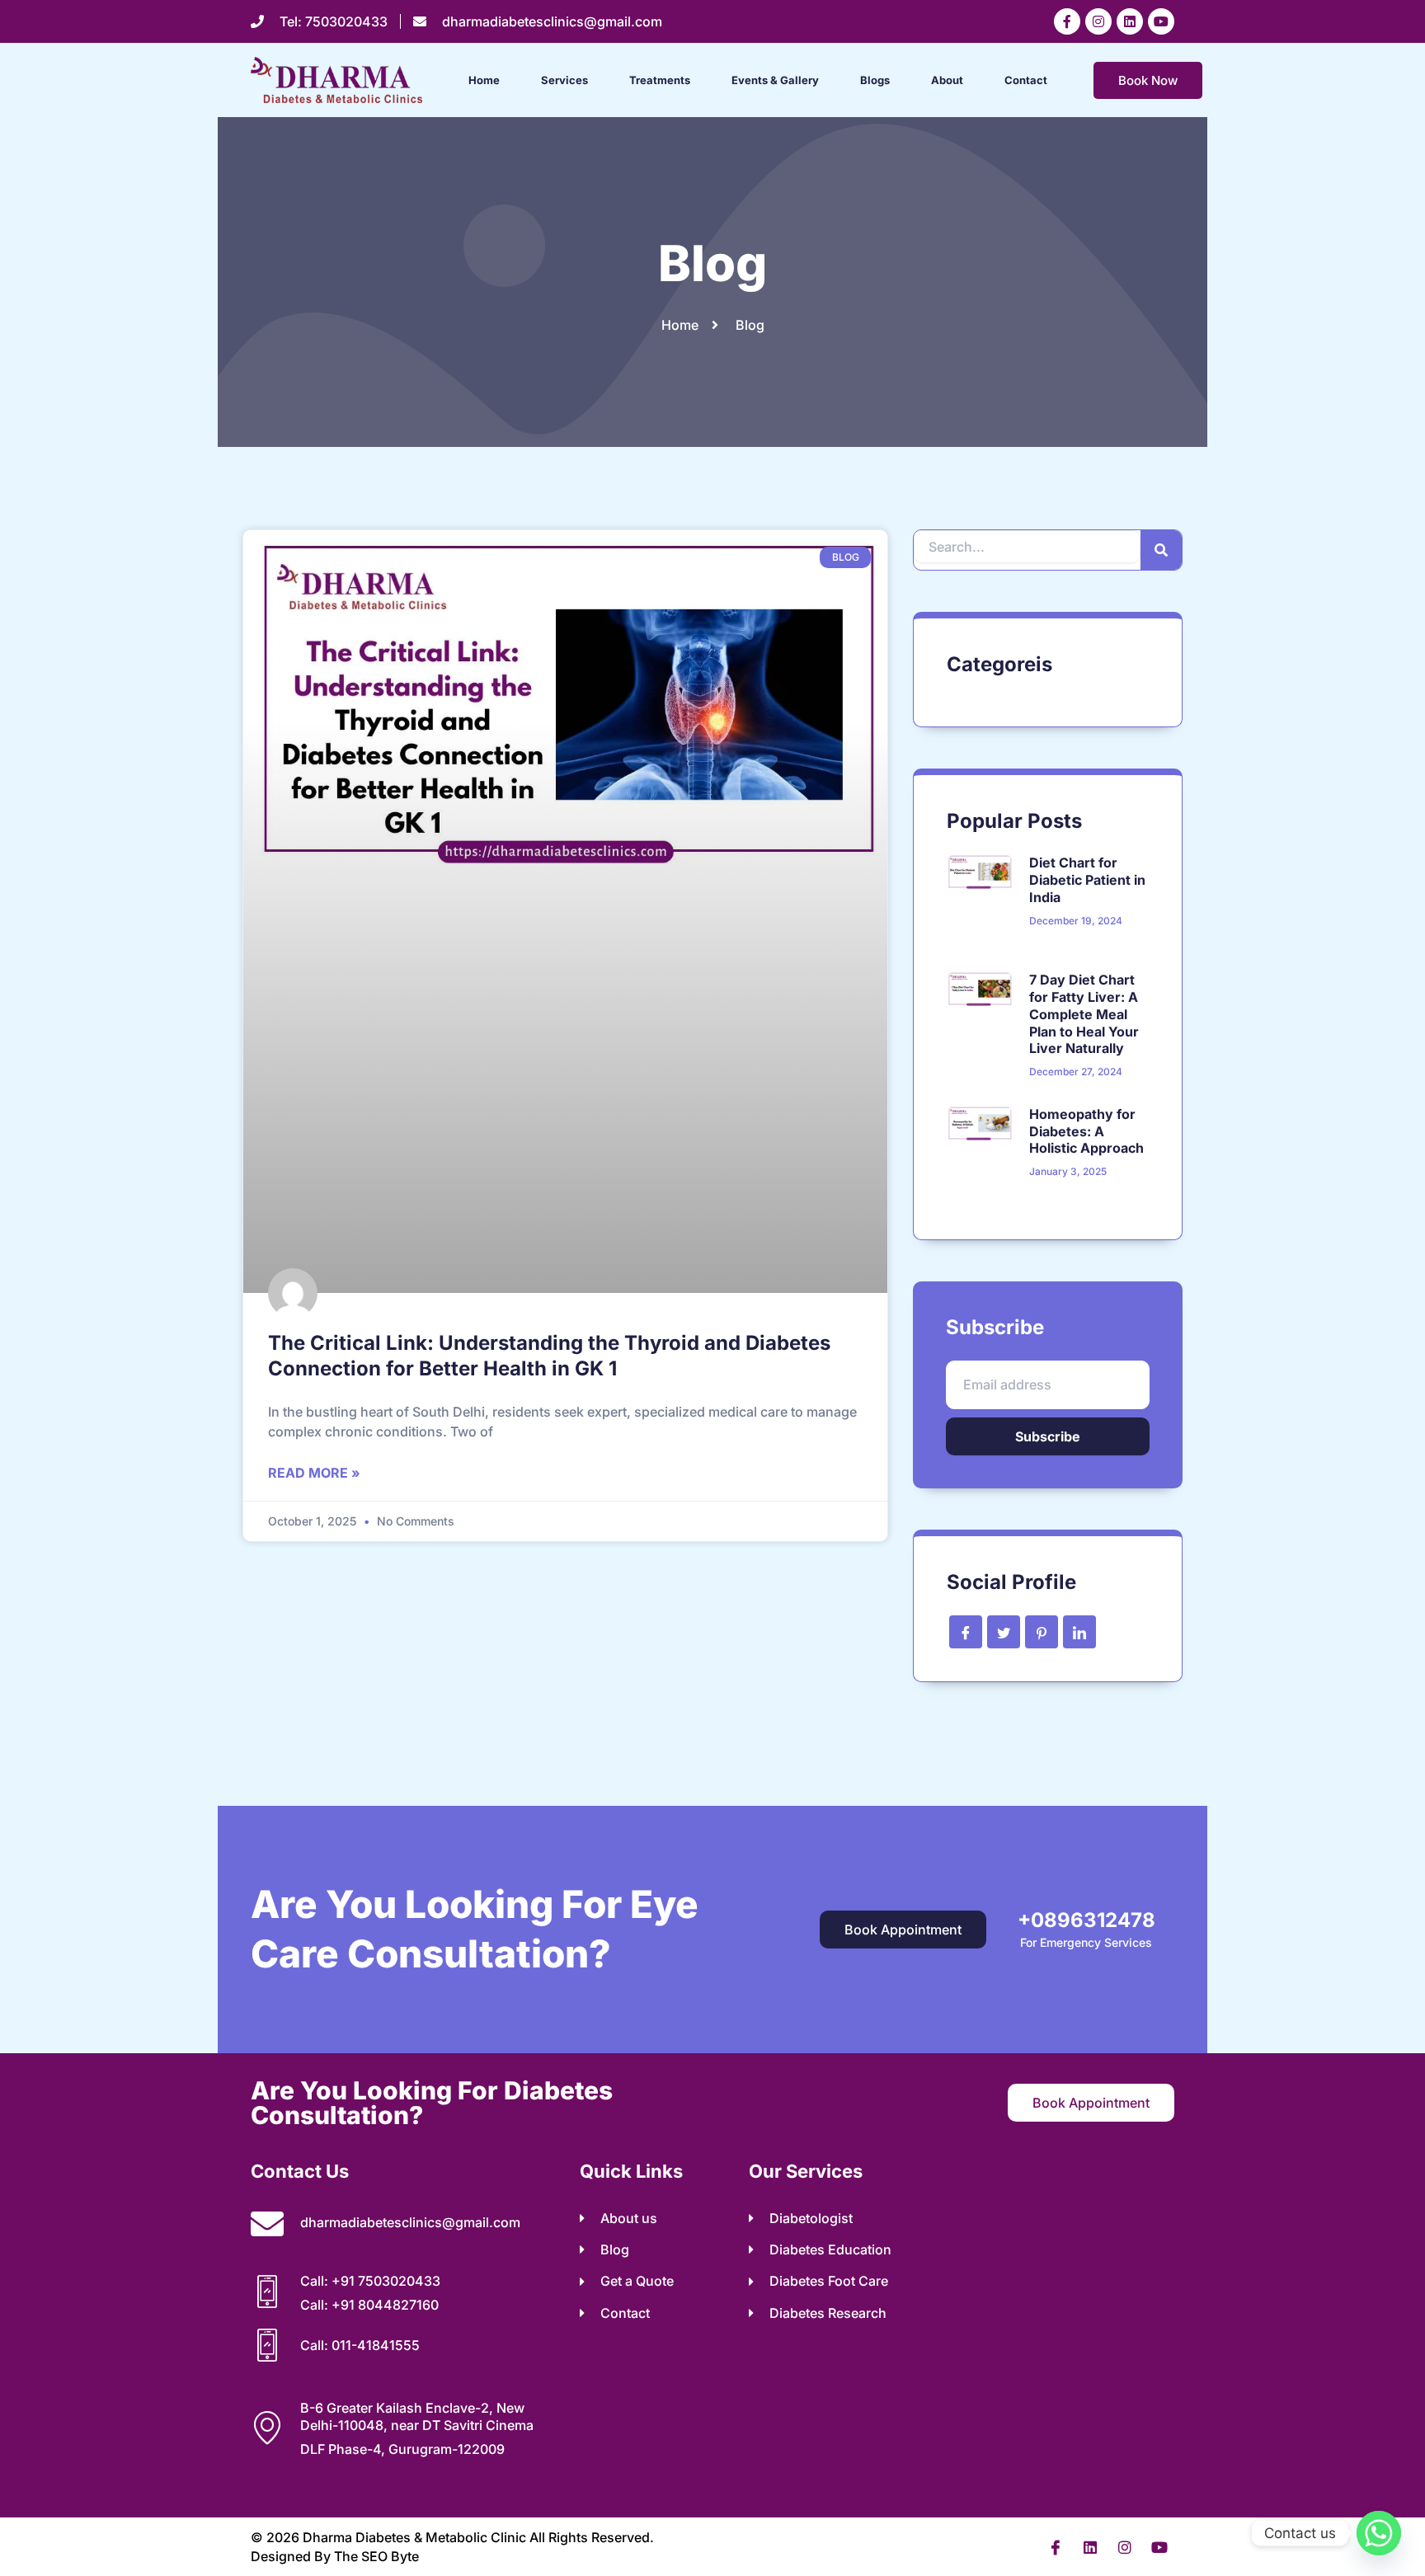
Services (564, 80)
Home (484, 80)
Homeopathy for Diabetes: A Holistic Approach (1086, 1131)
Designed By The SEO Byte (335, 2556)
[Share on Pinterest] (1042, 1632)
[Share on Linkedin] (1079, 1632)
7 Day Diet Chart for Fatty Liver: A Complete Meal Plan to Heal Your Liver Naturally (1084, 1014)
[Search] (1161, 550)
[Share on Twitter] (1004, 1632)
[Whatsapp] (1379, 2533)
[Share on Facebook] (966, 1632)
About (947, 80)
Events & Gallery (775, 80)
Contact (1026, 80)
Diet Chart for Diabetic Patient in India (1087, 880)
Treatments (660, 80)
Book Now (1148, 80)
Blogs (875, 80)
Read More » (314, 1473)
